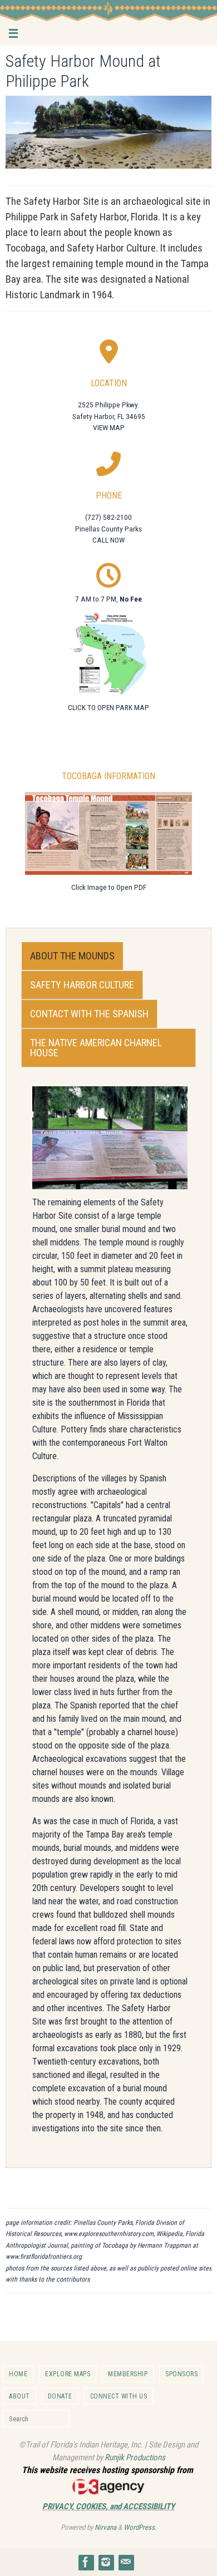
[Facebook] (86, 2562)
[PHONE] (108, 462)
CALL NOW (108, 540)
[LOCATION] (108, 349)
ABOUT (19, 2396)
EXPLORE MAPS (68, 2374)
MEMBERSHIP (128, 2374)
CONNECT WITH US (119, 2396)
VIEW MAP (109, 427)
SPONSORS (181, 2374)
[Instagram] (106, 2562)
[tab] (72, 956)
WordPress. (140, 2527)
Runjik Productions (135, 2457)
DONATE (60, 2396)
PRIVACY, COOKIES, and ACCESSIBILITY (108, 2506)
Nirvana (105, 2527)
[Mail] (126, 2562)
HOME (18, 2374)
